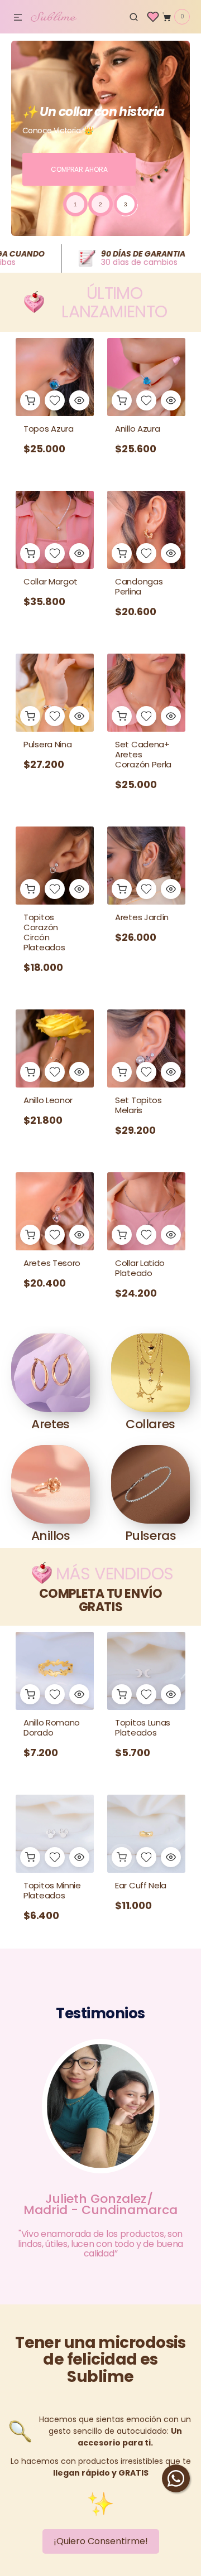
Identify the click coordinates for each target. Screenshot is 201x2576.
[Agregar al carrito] (30, 400)
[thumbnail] (75, 204)
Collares (150, 1424)
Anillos (51, 1536)
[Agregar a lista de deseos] (55, 400)
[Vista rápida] (79, 400)
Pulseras (150, 1536)
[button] (18, 18)
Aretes (50, 1424)
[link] (55, 566)
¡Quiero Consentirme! (101, 2541)
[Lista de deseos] (153, 17)
